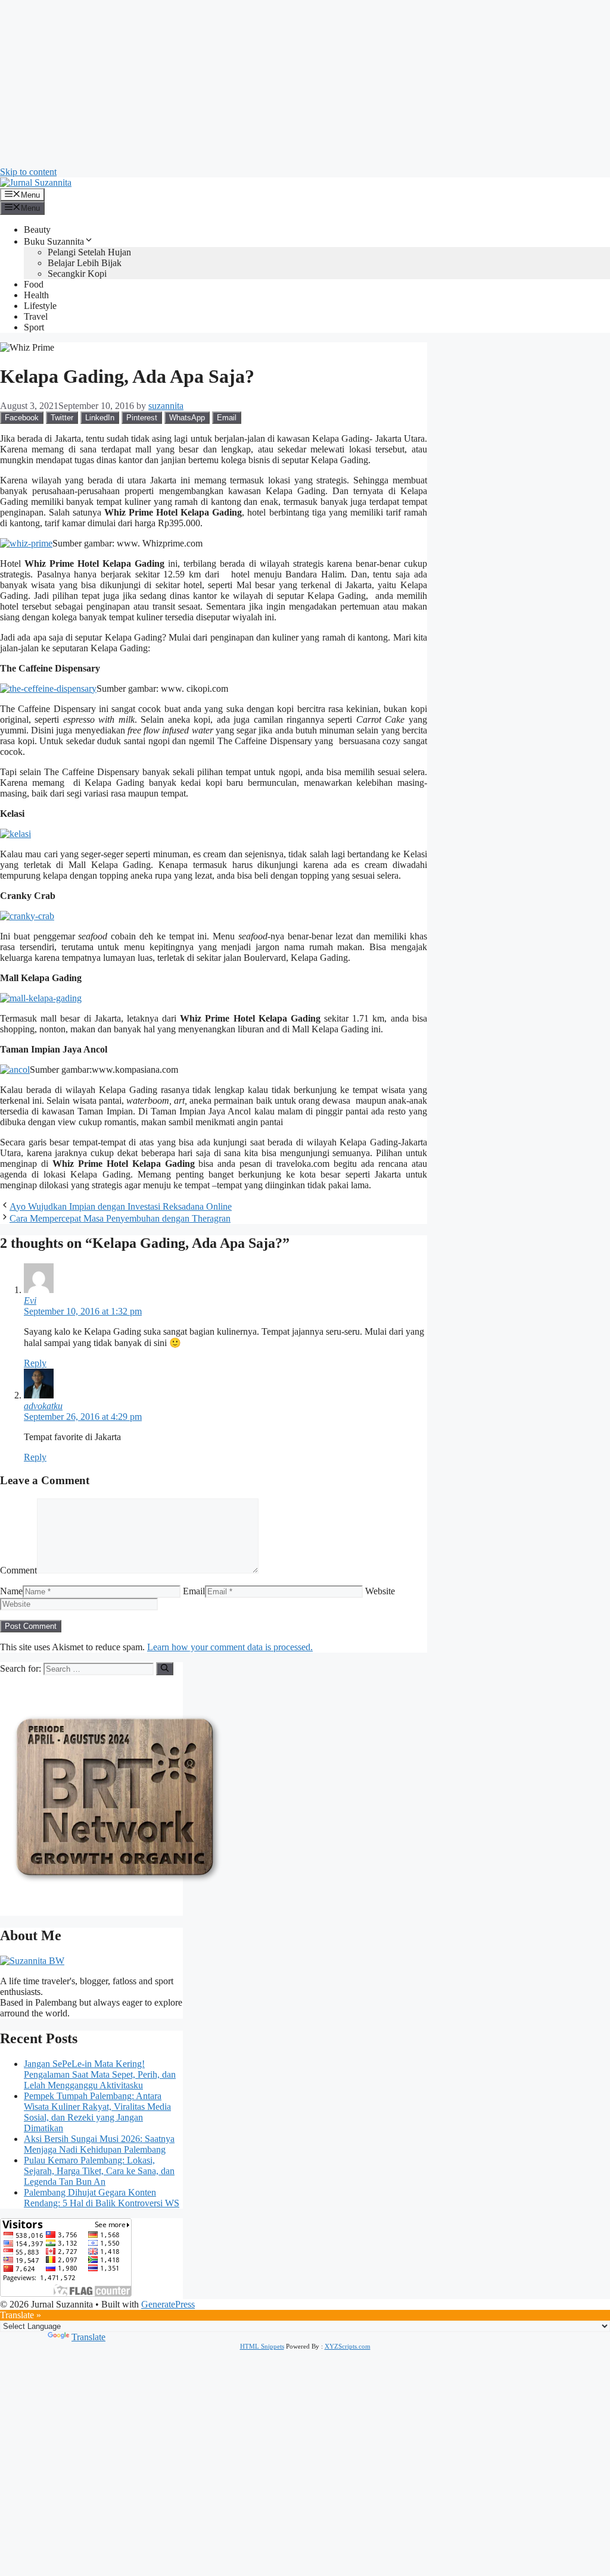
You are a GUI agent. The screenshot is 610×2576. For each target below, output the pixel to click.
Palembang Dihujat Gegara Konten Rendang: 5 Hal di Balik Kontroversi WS (102, 2198)
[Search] (165, 1669)
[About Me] (32, 1961)
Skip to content (28, 172)
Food (34, 284)
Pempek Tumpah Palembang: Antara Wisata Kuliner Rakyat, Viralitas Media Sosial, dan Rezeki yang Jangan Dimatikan (97, 2112)
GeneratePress (168, 2304)
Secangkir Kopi (77, 274)
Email (194, 1591)
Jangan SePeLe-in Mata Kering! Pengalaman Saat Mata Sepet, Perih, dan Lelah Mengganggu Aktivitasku (100, 2074)
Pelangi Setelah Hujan (89, 252)
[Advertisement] (305, 83)
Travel (36, 316)
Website (380, 1591)
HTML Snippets (262, 2346)
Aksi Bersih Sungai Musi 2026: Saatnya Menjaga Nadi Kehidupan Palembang (99, 2144)
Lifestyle (40, 306)
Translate (88, 2337)
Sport (34, 327)
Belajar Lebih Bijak (85, 263)
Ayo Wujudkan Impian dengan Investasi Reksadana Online (121, 1206)
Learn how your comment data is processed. (230, 1647)
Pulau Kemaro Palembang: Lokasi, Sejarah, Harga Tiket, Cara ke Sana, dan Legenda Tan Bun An (99, 2171)
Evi (30, 1301)
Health (36, 295)
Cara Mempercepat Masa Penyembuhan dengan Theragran (120, 1218)
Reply (35, 1363)
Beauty (37, 230)
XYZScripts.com (348, 2346)
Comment (18, 1570)
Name (11, 1591)
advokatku (43, 1406)
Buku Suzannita (54, 241)
